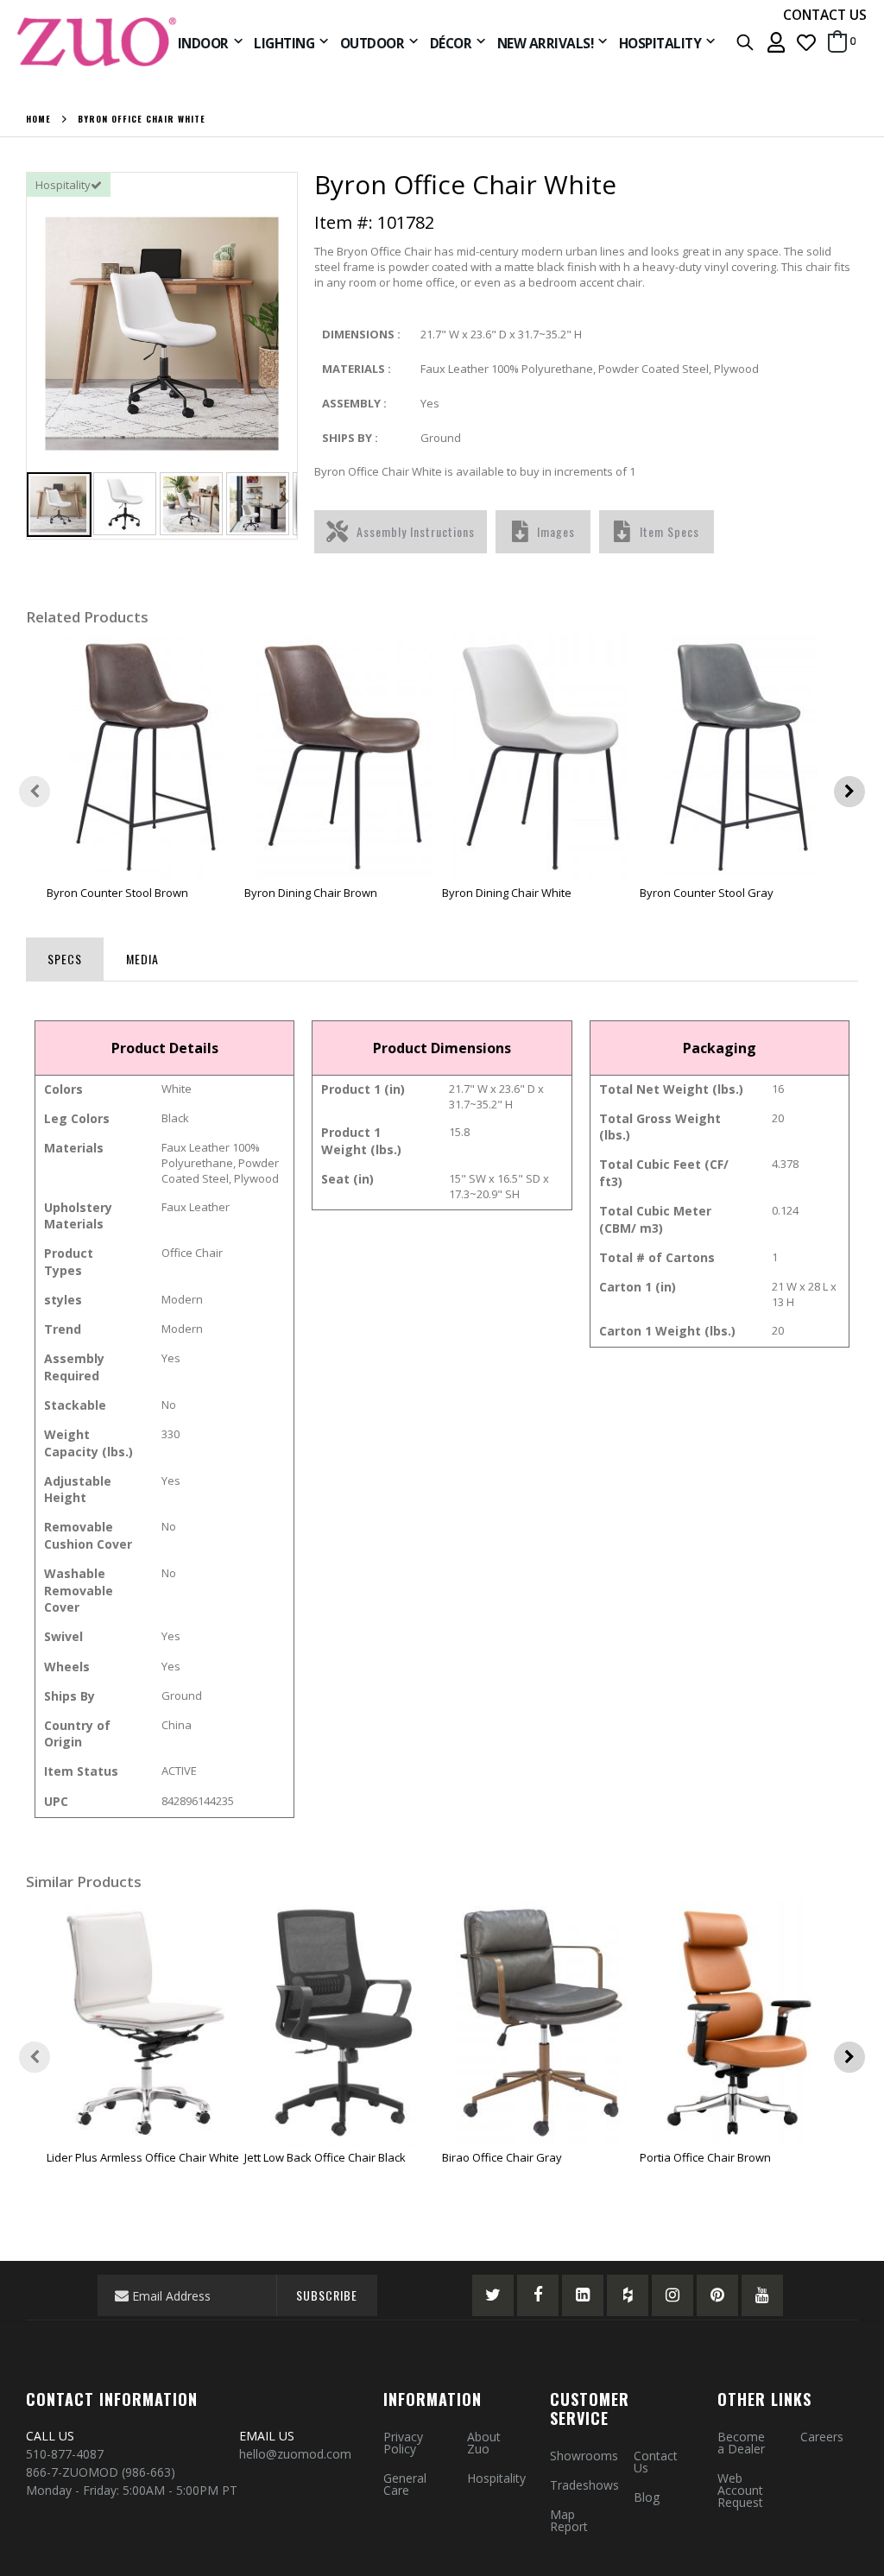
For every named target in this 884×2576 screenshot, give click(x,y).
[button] (806, 42)
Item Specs (669, 531)
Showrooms (584, 2456)
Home (38, 119)
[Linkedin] (583, 2295)
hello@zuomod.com (297, 2454)
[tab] (65, 956)
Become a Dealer (741, 2443)
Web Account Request (740, 2490)
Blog (647, 2497)
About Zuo (484, 2443)
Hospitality (496, 2478)
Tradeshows (584, 2485)
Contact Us (656, 2462)
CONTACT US (825, 15)
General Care (405, 2484)
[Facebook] (538, 2295)
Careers (822, 2437)
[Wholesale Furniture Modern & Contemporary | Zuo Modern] (98, 42)
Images (556, 531)
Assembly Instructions (416, 531)
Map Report (569, 2520)
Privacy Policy (403, 2443)
